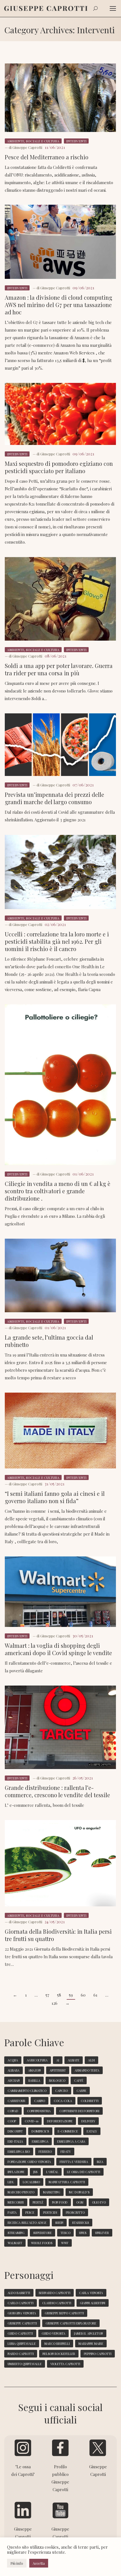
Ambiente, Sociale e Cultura (33, 141)
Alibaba (14, 2070)
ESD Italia (15, 2141)
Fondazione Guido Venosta (29, 2162)
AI (58, 2060)
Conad (13, 2111)
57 (47, 1995)
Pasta (12, 2212)
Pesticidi (50, 2212)
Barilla (34, 2080)
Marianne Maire (91, 2344)
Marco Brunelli (57, 2344)
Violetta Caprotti (65, 2364)
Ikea (100, 2162)
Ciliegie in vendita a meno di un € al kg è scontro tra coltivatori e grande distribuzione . (58, 1191)
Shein (59, 2223)
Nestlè (38, 2202)
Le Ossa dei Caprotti (84, 2172)
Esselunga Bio (19, 2152)
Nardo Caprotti (21, 2354)
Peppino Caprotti (98, 2354)
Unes (83, 2233)
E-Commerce (68, 2131)
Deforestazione (60, 2121)
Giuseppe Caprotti (22, 2323)
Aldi (91, 2060)
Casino (40, 2101)
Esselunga (40, 2141)
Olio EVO (99, 2202)
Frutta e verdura (74, 2162)
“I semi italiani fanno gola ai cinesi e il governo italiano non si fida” (55, 1497)
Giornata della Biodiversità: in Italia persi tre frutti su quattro (58, 1935)
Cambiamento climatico (27, 2091)
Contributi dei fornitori (79, 2111)
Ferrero (45, 2152)
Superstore (42, 2233)
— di (23, 147)
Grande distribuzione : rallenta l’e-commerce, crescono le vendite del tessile (57, 1791)
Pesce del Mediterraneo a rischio (47, 157)
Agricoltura (37, 2060)
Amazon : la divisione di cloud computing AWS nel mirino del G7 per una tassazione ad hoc (59, 305)
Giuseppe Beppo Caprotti (64, 2313)
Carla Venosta (91, 2293)
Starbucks (80, 2223)
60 (83, 1995)
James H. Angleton (88, 2333)
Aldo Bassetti (19, 2293)
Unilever (102, 2233)
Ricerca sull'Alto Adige (27, 2223)
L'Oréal (52, 2172)
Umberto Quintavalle (25, 2364)
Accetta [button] (39, 2563)
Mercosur (16, 2202)
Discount (15, 2131)
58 (59, 1995)
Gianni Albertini (93, 2303)
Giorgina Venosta (22, 2313)
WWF (65, 2243)
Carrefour (16, 2101)
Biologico (57, 2080)
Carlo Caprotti (21, 2303)
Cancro (61, 2091)
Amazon (34, 2070)
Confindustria (39, 2111)
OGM (80, 2202)
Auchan (14, 2080)
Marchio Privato (21, 2192)
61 (95, 1995)
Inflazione (16, 2172)
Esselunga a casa (71, 2141)
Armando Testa (87, 2070)
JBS (35, 2172)
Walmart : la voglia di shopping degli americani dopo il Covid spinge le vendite (58, 1649)
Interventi (76, 141)
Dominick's (40, 2131)
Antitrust (58, 2070)
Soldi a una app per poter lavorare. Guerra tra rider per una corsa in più (59, 669)
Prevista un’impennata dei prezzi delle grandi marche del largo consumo (54, 798)
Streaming (16, 2233)
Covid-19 (32, 2121)
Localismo (31, 2182)
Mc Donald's (79, 2192)
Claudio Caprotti (57, 2303)
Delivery (88, 2121)
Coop (12, 2121)
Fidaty (66, 2152)
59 (71, 1995)
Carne (81, 2091)
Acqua (13, 2060)
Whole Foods (42, 2243)
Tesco (65, 2233)
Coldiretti (90, 2101)
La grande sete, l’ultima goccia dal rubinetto (49, 1341)
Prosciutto (75, 2212)
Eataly (92, 2131)
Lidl (11, 2182)
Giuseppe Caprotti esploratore (71, 2323)
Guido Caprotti (20, 2333)
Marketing (52, 2192)
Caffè (79, 2080)
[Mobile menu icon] (113, 8)
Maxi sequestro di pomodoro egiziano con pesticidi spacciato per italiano (59, 467)
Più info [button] (17, 2563)
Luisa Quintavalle (22, 2344)
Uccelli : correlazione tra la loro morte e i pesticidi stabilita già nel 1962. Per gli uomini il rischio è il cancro (57, 941)
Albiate (74, 2060)
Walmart (15, 2243)
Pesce (30, 2212)
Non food (60, 2202)
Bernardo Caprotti (55, 2293)
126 (54, 2003)
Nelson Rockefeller (59, 2354)
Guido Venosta (53, 2333)
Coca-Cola (63, 2101)
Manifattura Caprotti (67, 2182)
